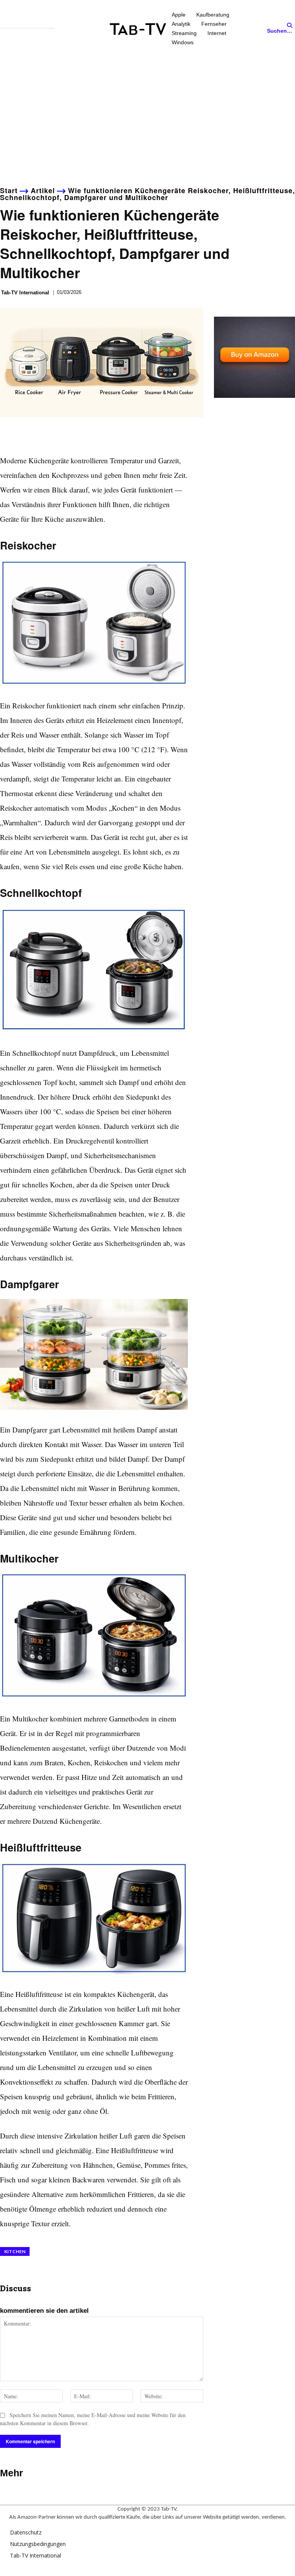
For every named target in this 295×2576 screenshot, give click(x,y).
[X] (25, 435)
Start (9, 190)
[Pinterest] (43, 435)
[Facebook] (8, 435)
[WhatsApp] (61, 435)
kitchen (15, 2251)
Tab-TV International (25, 293)
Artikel (43, 190)
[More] (79, 435)
